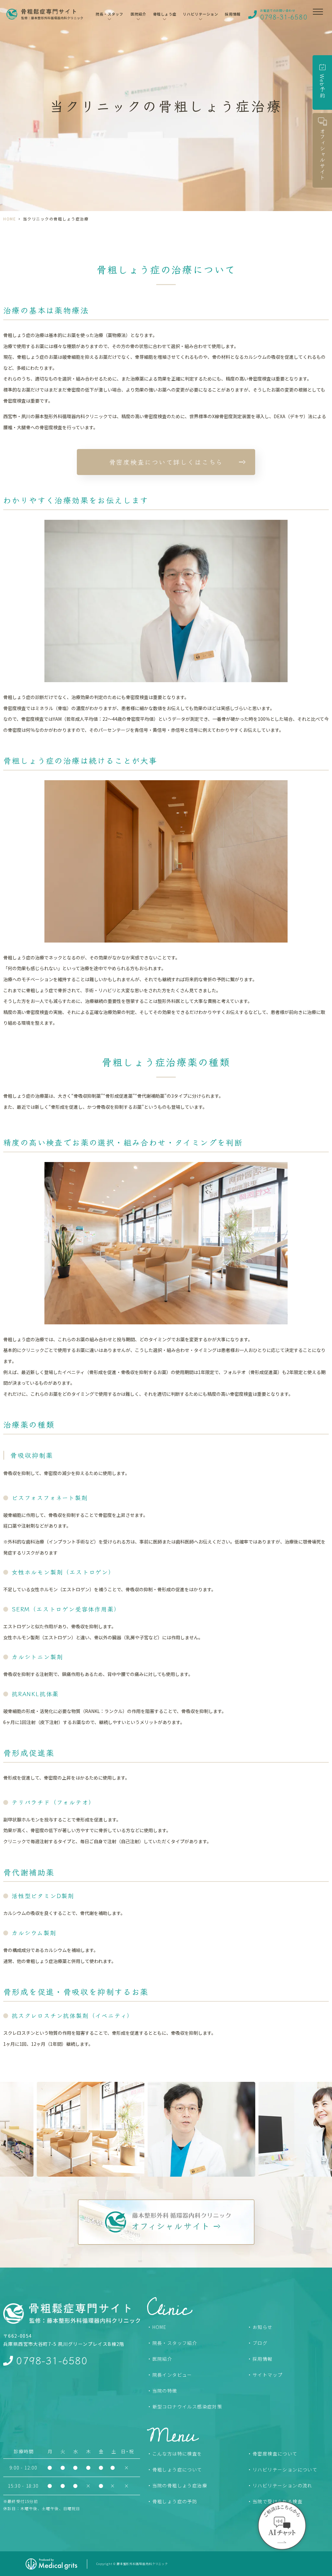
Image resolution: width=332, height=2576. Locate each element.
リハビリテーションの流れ (283, 2485)
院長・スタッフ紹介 (175, 2343)
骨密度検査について (275, 2454)
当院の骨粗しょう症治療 (180, 2485)
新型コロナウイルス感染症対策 (187, 2407)
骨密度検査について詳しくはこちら (166, 462)
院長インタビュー (172, 2375)
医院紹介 (162, 2359)
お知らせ (263, 2327)
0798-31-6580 (52, 2360)
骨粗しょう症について (177, 2470)
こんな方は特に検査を (177, 2454)
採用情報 (233, 14)
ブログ (260, 2343)
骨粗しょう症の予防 (175, 2501)
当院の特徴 (165, 2391)
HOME (10, 219)
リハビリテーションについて (285, 2470)
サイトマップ (267, 2375)
